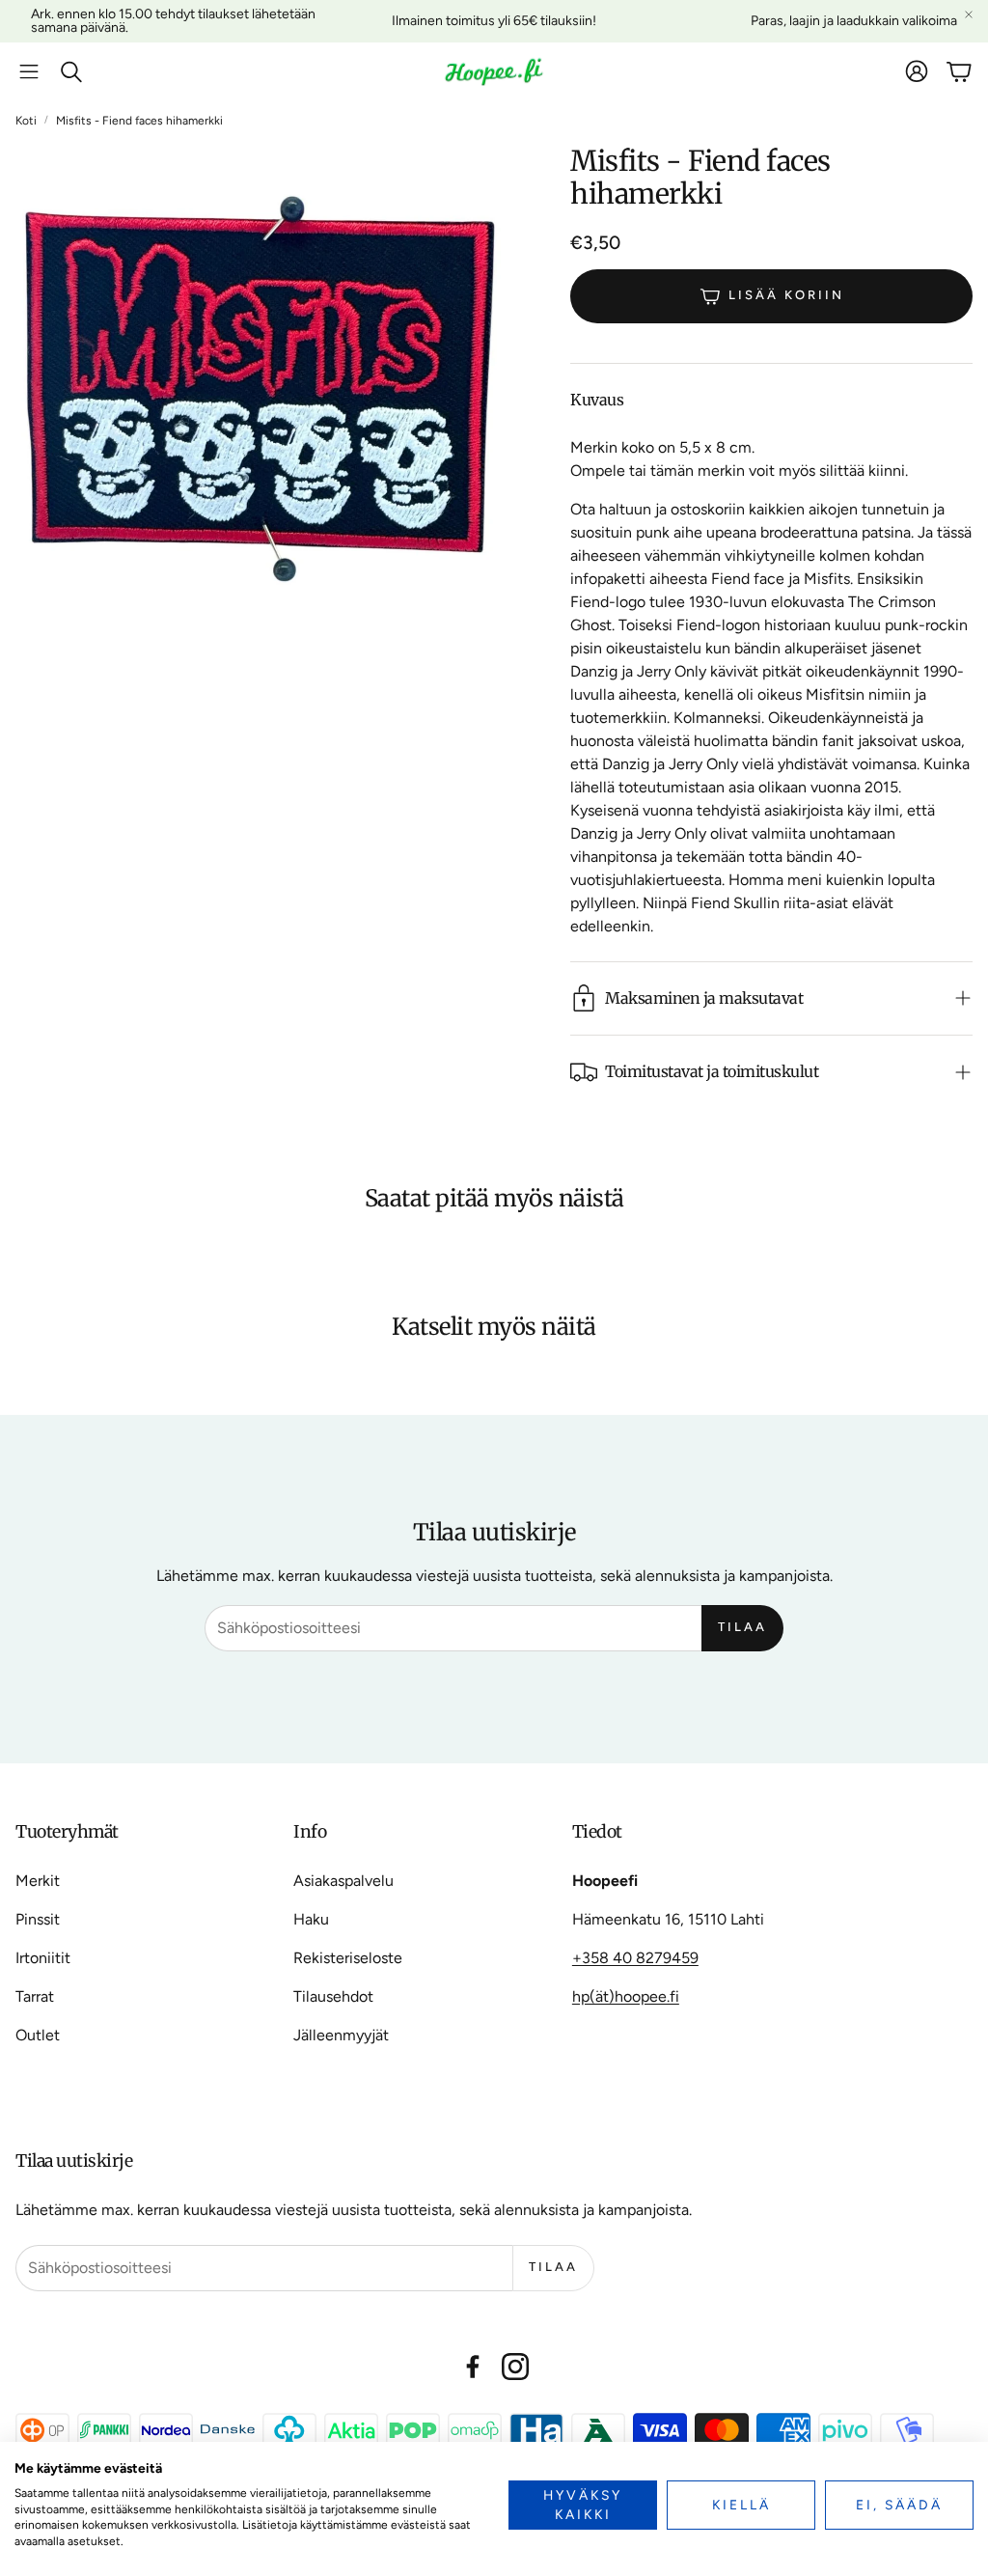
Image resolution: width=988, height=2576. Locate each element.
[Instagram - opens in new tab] (515, 2367)
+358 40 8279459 (635, 1958)
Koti (26, 121)
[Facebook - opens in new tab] (473, 2367)
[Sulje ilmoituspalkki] (969, 14)
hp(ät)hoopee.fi (626, 1996)
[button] (29, 71)
